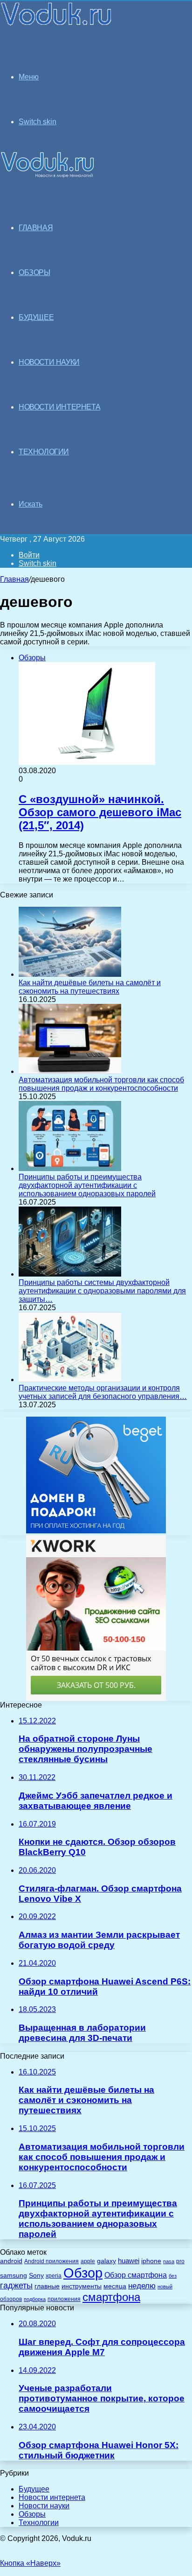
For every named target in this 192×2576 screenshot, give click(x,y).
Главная (14, 579)
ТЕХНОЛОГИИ (44, 452)
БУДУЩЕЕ (36, 317)
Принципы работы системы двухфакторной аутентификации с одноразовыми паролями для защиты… (102, 1291)
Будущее (34, 2489)
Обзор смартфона (136, 2275)
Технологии (39, 2523)
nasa (169, 2261)
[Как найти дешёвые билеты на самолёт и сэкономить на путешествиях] (70, 974)
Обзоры (32, 2514)
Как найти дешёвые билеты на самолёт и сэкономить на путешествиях (90, 987)
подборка (35, 2299)
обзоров (11, 2299)
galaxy (106, 2261)
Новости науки (44, 2506)
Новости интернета (59, 407)
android (11, 2261)
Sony (36, 2275)
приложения (64, 2299)
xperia (54, 2276)
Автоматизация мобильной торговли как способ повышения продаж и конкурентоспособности (101, 1084)
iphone (151, 2261)
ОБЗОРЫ (34, 272)
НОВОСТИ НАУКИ (49, 362)
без (173, 2276)
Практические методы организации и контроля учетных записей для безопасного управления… (103, 1392)
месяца (115, 2286)
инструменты (82, 2286)
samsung (14, 2276)
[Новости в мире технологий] (57, 25)
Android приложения (51, 2261)
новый (165, 2287)
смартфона (111, 2297)
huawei (129, 2261)
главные (47, 2286)
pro (180, 2261)
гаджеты (16, 2286)
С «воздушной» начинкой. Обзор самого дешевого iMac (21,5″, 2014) (100, 812)
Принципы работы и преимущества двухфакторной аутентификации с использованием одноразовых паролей (87, 1185)
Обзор (83, 2273)
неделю (142, 2286)
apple (88, 2261)
